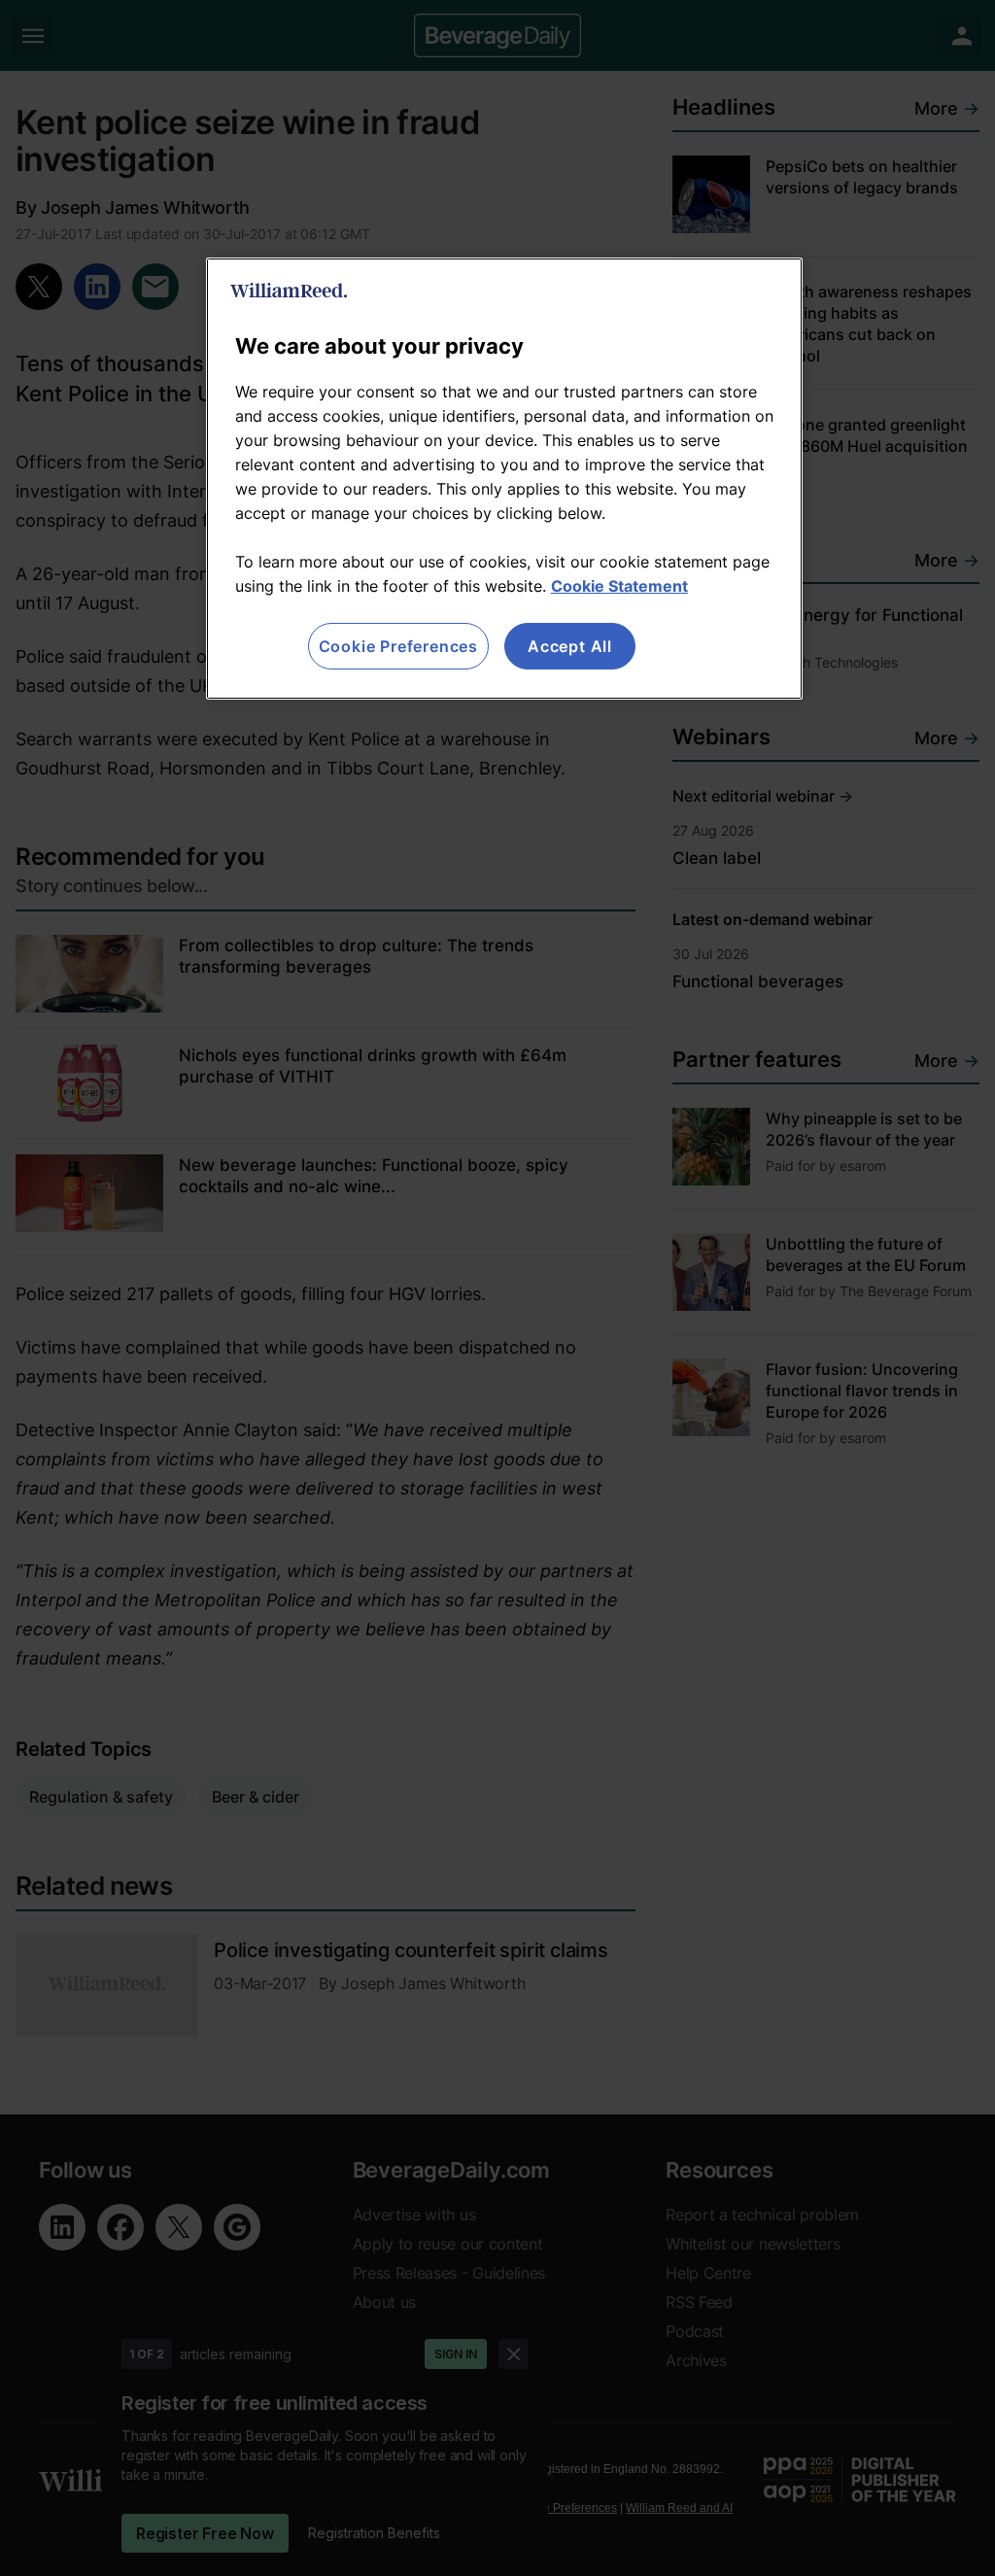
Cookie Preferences (398, 646)
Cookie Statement (619, 586)
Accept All (570, 646)
